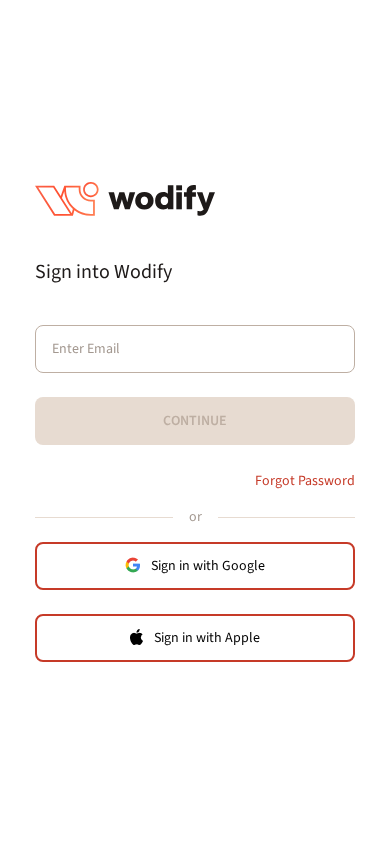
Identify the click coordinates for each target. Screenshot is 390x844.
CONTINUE (195, 421)
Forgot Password (305, 481)
